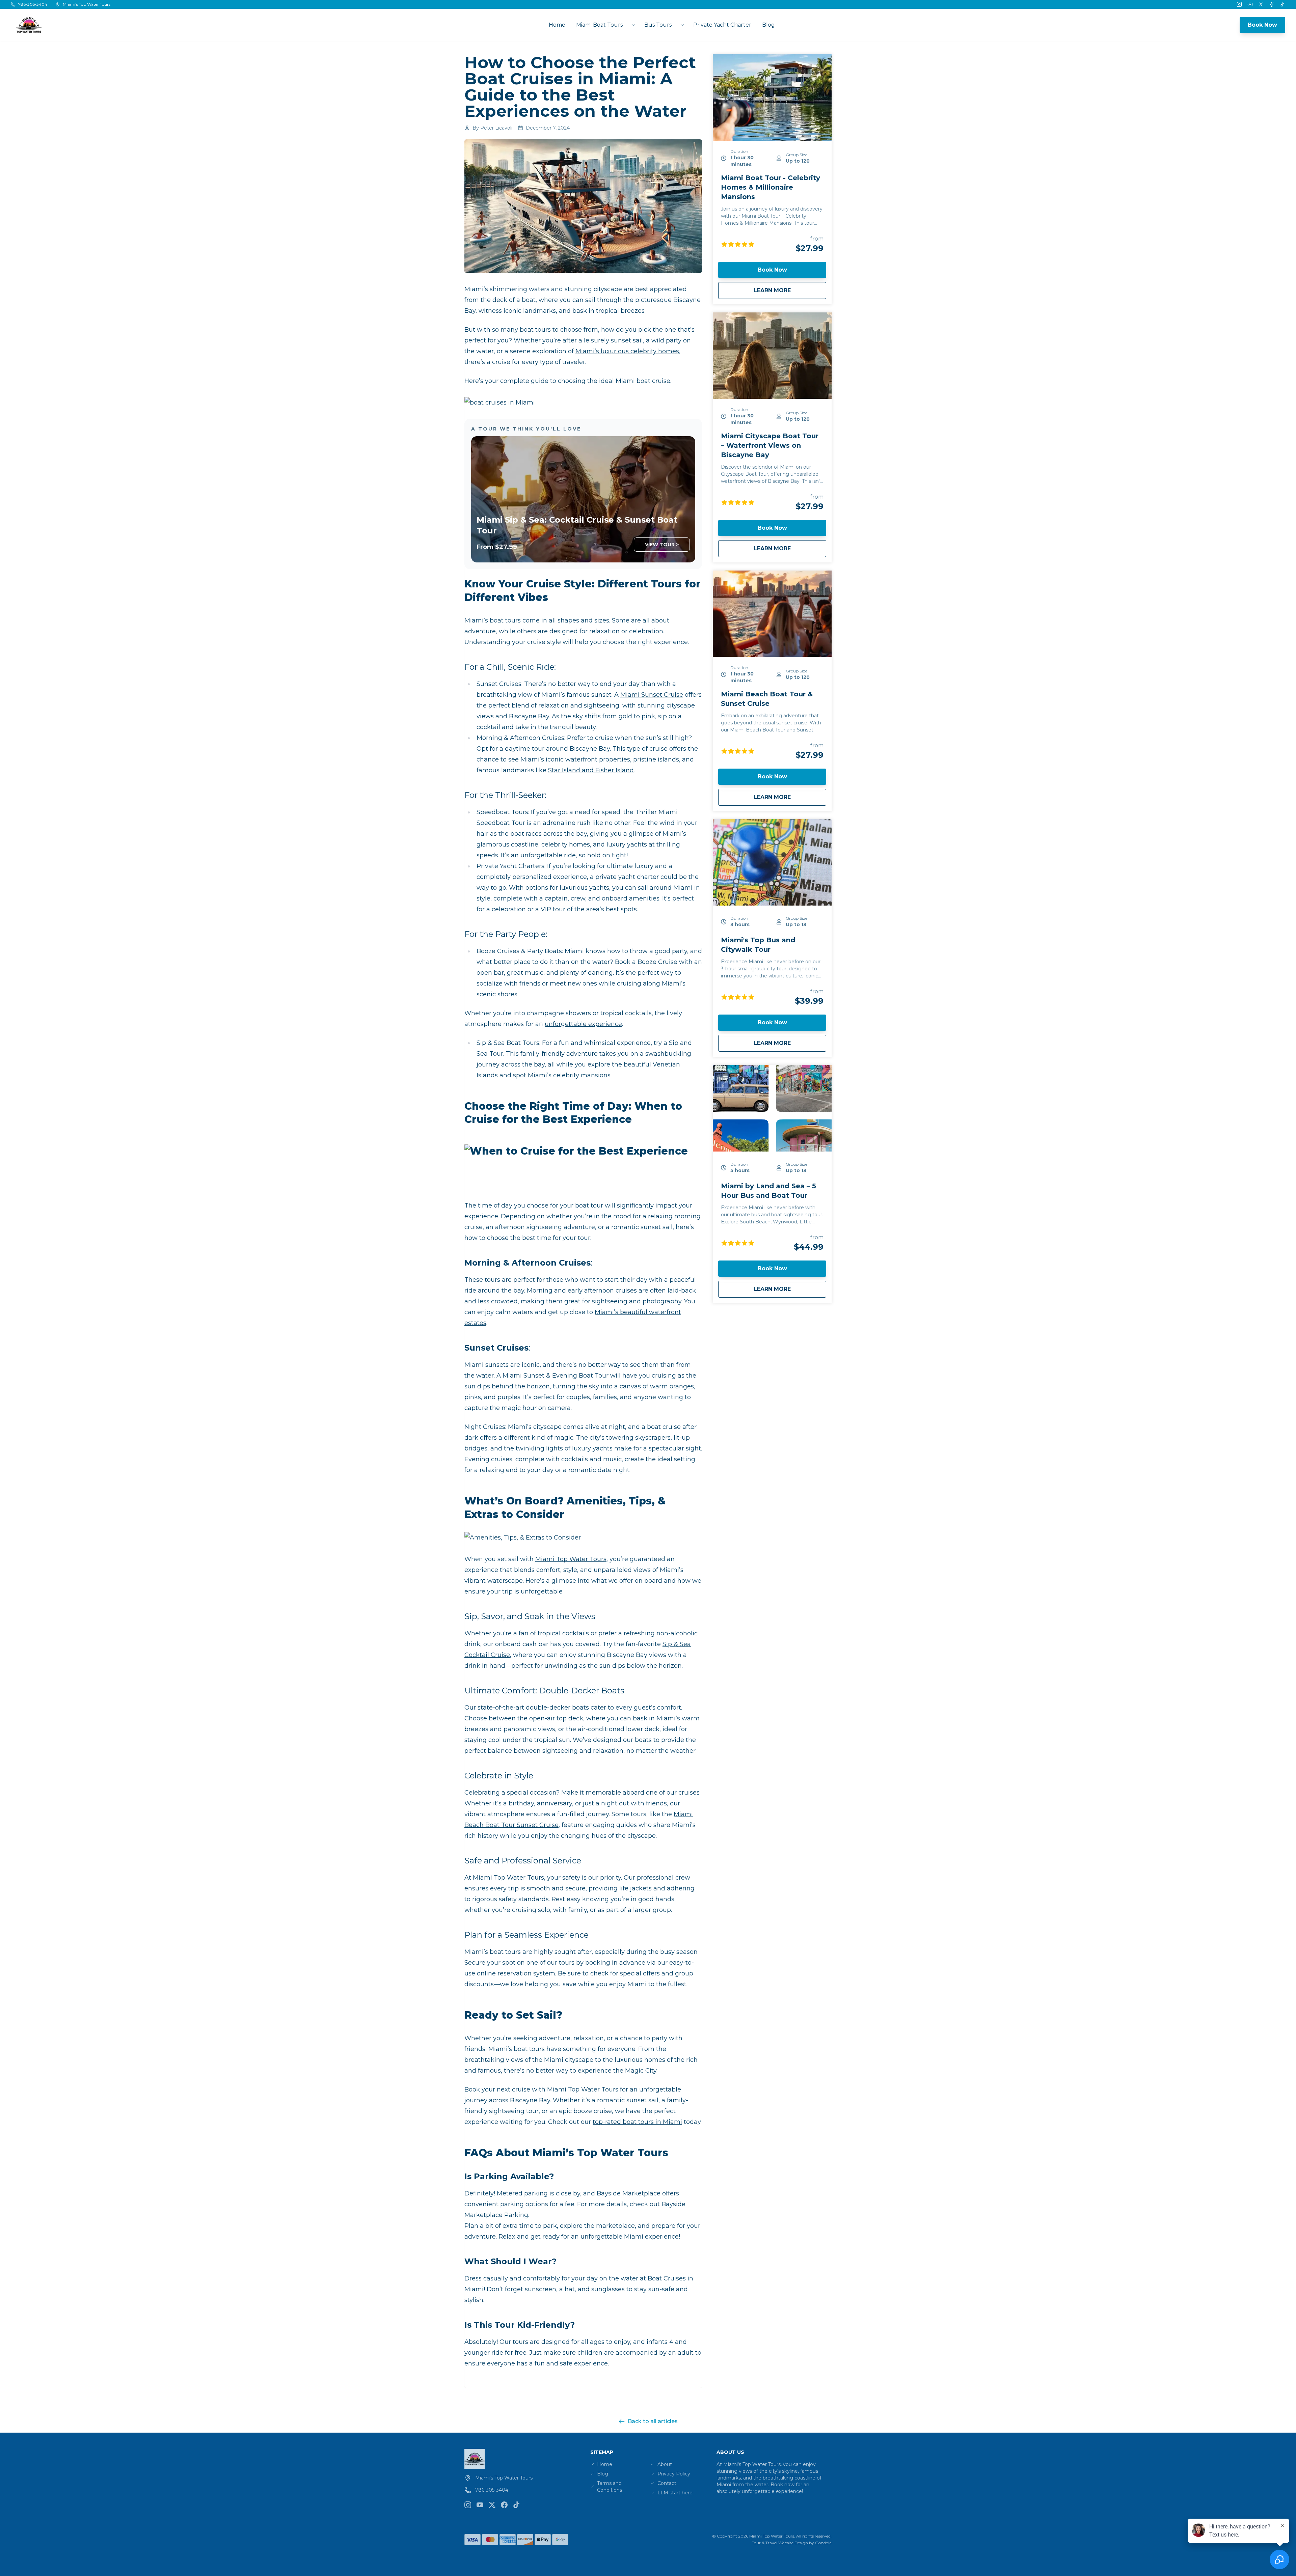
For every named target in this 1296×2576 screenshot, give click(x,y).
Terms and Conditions (610, 2487)
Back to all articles (653, 2421)
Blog (768, 25)
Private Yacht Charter (722, 25)
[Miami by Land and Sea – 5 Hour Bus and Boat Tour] (772, 1108)
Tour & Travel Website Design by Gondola (792, 2543)
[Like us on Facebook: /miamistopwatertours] (504, 2505)
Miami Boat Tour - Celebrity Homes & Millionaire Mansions (771, 187)
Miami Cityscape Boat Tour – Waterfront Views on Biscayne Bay (770, 445)
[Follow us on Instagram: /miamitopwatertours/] (468, 2505)
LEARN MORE (790, 290)
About (665, 2464)
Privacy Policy (674, 2474)
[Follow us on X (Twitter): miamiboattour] (492, 2505)
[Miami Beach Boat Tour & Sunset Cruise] (772, 614)
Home (557, 25)
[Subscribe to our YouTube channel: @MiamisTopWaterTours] (480, 2505)
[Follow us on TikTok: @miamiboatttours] (516, 2505)
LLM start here (675, 2493)
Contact (667, 2483)
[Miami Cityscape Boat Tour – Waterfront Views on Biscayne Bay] (772, 356)
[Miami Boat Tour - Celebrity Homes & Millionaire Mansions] (772, 98)
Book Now (1262, 25)
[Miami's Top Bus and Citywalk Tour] (772, 862)
